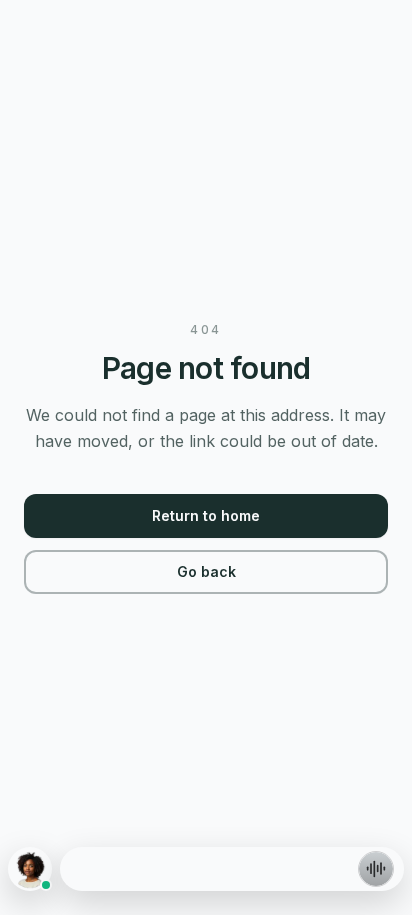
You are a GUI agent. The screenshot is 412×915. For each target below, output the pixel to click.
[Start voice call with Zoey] (376, 869)
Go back (206, 571)
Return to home (206, 515)
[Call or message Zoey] (30, 869)
